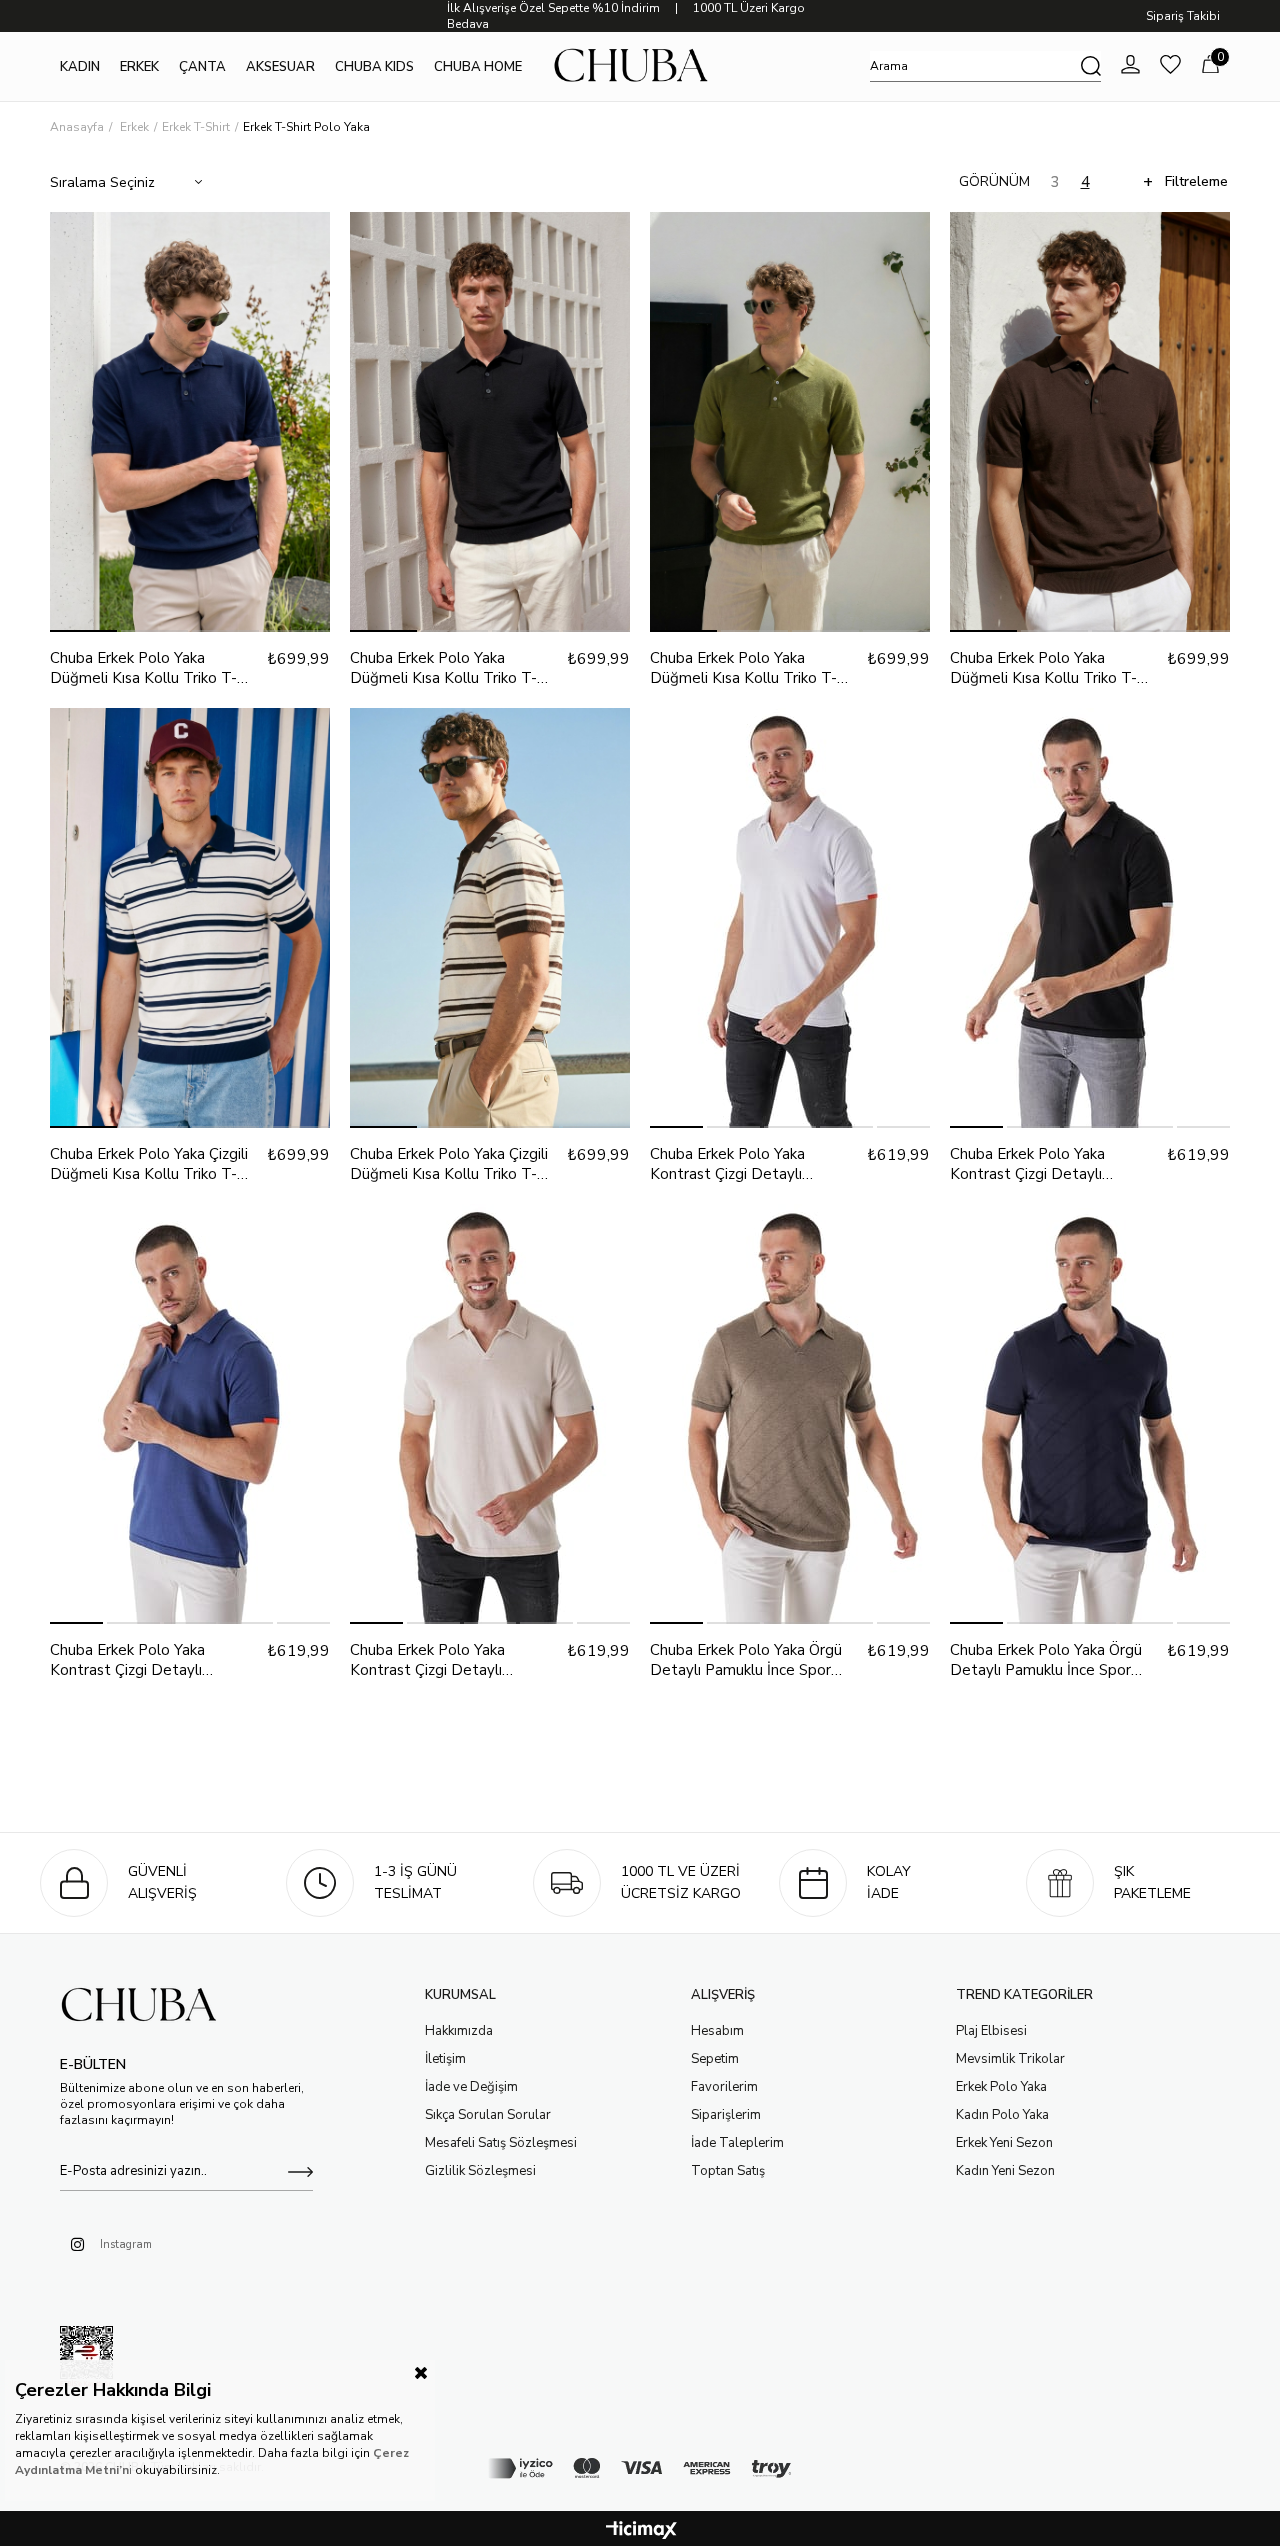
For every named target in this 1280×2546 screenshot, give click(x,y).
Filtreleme (1196, 181)
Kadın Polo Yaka (1002, 2115)
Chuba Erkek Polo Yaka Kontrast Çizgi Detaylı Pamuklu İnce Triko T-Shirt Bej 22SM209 (453, 1660)
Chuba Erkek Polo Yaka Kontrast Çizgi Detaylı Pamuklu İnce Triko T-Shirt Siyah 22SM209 (1040, 1164)
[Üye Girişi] (1130, 66)
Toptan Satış (728, 2171)
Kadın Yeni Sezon (1005, 2171)
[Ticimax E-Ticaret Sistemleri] (641, 2531)
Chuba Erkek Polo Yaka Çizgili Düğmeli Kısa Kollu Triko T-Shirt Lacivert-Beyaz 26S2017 (154, 1164)
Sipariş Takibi (1183, 16)
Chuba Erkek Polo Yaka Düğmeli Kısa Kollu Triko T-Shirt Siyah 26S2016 (443, 668)
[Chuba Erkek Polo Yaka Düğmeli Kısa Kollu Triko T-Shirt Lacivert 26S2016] (190, 422)
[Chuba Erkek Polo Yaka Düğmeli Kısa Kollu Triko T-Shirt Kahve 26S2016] (1090, 422)
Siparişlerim (726, 2115)
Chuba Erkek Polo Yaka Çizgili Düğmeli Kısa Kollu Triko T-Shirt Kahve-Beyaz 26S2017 (449, 1164)
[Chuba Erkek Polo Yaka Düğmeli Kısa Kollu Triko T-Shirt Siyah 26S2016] (490, 422)
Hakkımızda (459, 2031)
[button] (83, 631)
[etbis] (86, 2357)
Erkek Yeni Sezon (1004, 2143)
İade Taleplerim (737, 2143)
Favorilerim (724, 2087)
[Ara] (1091, 66)
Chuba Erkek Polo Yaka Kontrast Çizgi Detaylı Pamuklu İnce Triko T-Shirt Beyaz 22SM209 (740, 1164)
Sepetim (715, 2059)
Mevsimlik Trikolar (1010, 2059)
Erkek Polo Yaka (1001, 2087)
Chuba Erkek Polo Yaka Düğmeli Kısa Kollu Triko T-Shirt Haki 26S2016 (743, 668)
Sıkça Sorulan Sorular (488, 2115)
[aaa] (147, 2006)
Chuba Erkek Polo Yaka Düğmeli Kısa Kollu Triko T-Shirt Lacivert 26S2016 (143, 668)
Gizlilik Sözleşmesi (480, 2171)
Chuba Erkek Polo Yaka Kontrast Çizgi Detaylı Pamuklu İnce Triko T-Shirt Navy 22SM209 (140, 1660)
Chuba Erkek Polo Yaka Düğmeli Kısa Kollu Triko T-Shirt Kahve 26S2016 (1043, 668)
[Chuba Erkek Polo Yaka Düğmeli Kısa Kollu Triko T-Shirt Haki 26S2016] (790, 422)
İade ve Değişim (471, 2087)
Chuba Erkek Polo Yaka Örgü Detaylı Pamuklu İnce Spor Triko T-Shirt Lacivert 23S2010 (1046, 1660)
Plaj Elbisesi (991, 2031)
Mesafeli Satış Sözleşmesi (501, 2143)
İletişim (445, 2059)
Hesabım (717, 2031)
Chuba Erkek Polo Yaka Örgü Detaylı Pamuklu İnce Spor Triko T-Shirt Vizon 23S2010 (747, 1660)
